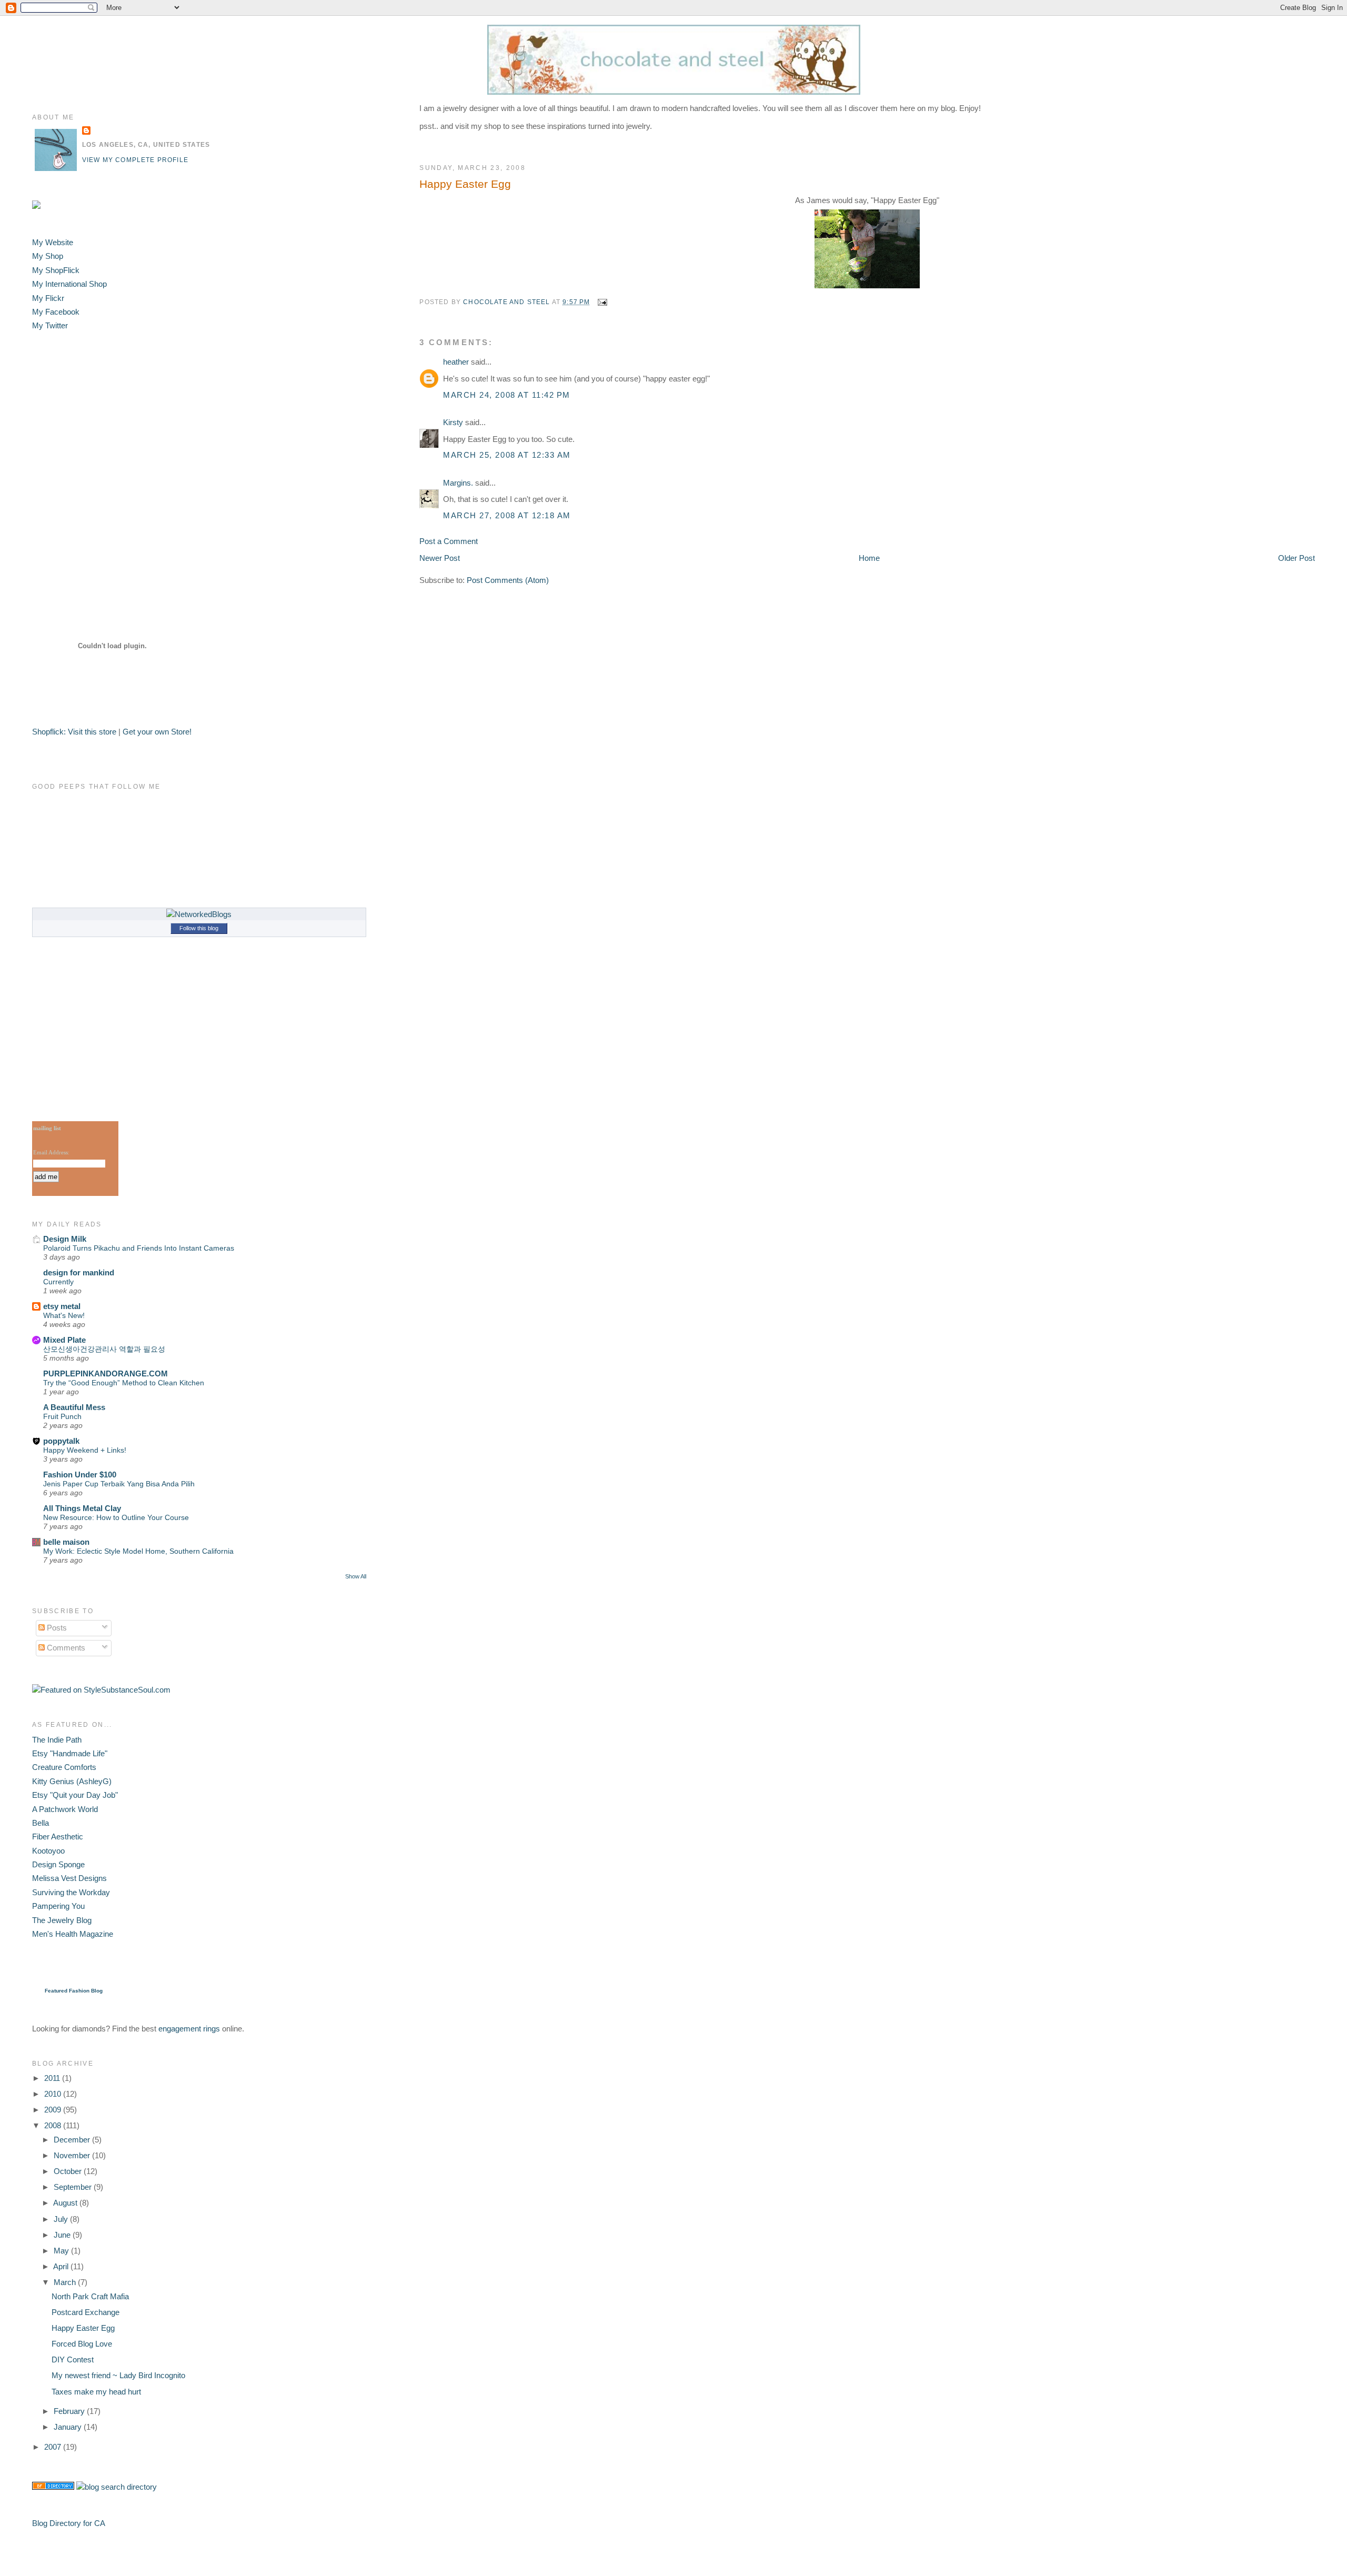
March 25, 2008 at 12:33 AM (507, 455)
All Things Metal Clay (82, 1508)
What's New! (64, 1315)
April (62, 2266)
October (69, 2171)
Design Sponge (58, 1864)
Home (869, 558)
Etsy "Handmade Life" (70, 1753)
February (70, 2411)
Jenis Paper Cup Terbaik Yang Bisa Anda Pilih (119, 1484)
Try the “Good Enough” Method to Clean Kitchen (124, 1383)
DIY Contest (73, 2359)
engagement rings (189, 2029)
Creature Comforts (64, 1767)
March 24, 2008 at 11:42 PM (506, 395)
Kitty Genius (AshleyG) (72, 1781)
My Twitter (50, 325)
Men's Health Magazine (73, 1934)
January (69, 2427)
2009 (54, 2110)
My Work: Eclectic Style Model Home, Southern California (138, 1551)
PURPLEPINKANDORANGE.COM (105, 1373)
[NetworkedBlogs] (199, 914)
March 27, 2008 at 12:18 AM (507, 515)
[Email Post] (602, 302)
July (62, 2219)
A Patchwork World (65, 1809)
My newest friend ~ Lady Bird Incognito (118, 2375)
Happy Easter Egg (83, 2328)
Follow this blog (199, 928)
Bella (41, 1823)
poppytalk (61, 1441)
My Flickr (48, 298)
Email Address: (51, 1152)
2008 (54, 2125)
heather (456, 362)
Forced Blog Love (82, 2344)
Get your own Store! (157, 732)
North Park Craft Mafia (90, 2296)
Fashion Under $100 (80, 1475)
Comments (65, 1648)
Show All (356, 1576)
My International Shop (69, 284)
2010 (54, 2094)
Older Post (1296, 558)
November (73, 2155)
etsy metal (62, 1306)
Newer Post (440, 558)
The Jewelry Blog (62, 1920)
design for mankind (79, 1272)
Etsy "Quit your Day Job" (75, 1795)
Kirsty (453, 422)
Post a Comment (449, 541)
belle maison (66, 1542)
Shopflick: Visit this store (74, 732)
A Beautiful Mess (74, 1407)
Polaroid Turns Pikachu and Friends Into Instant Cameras (139, 1248)
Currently (58, 1282)
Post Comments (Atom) (508, 580)
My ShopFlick (56, 270)
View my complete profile (135, 160)
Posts (56, 1628)
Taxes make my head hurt (96, 2392)
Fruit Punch (62, 1416)
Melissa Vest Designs (69, 1878)
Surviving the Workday (71, 1892)
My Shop (48, 256)
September (74, 2187)
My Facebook (56, 312)
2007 (54, 2447)
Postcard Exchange (86, 2312)
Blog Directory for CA (69, 2523)
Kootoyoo (48, 1851)
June (63, 2235)
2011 (53, 2078)
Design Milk (65, 1239)
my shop (486, 126)
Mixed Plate (64, 1340)
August (66, 2203)
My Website (53, 242)
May (62, 2251)
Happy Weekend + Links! (85, 1450)
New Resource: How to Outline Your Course (116, 1517)
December (73, 2140)
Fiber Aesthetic (58, 1837)
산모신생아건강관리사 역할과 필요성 (104, 1349)
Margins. (458, 483)
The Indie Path (57, 1740)
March (66, 2282)
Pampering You (58, 1906)
